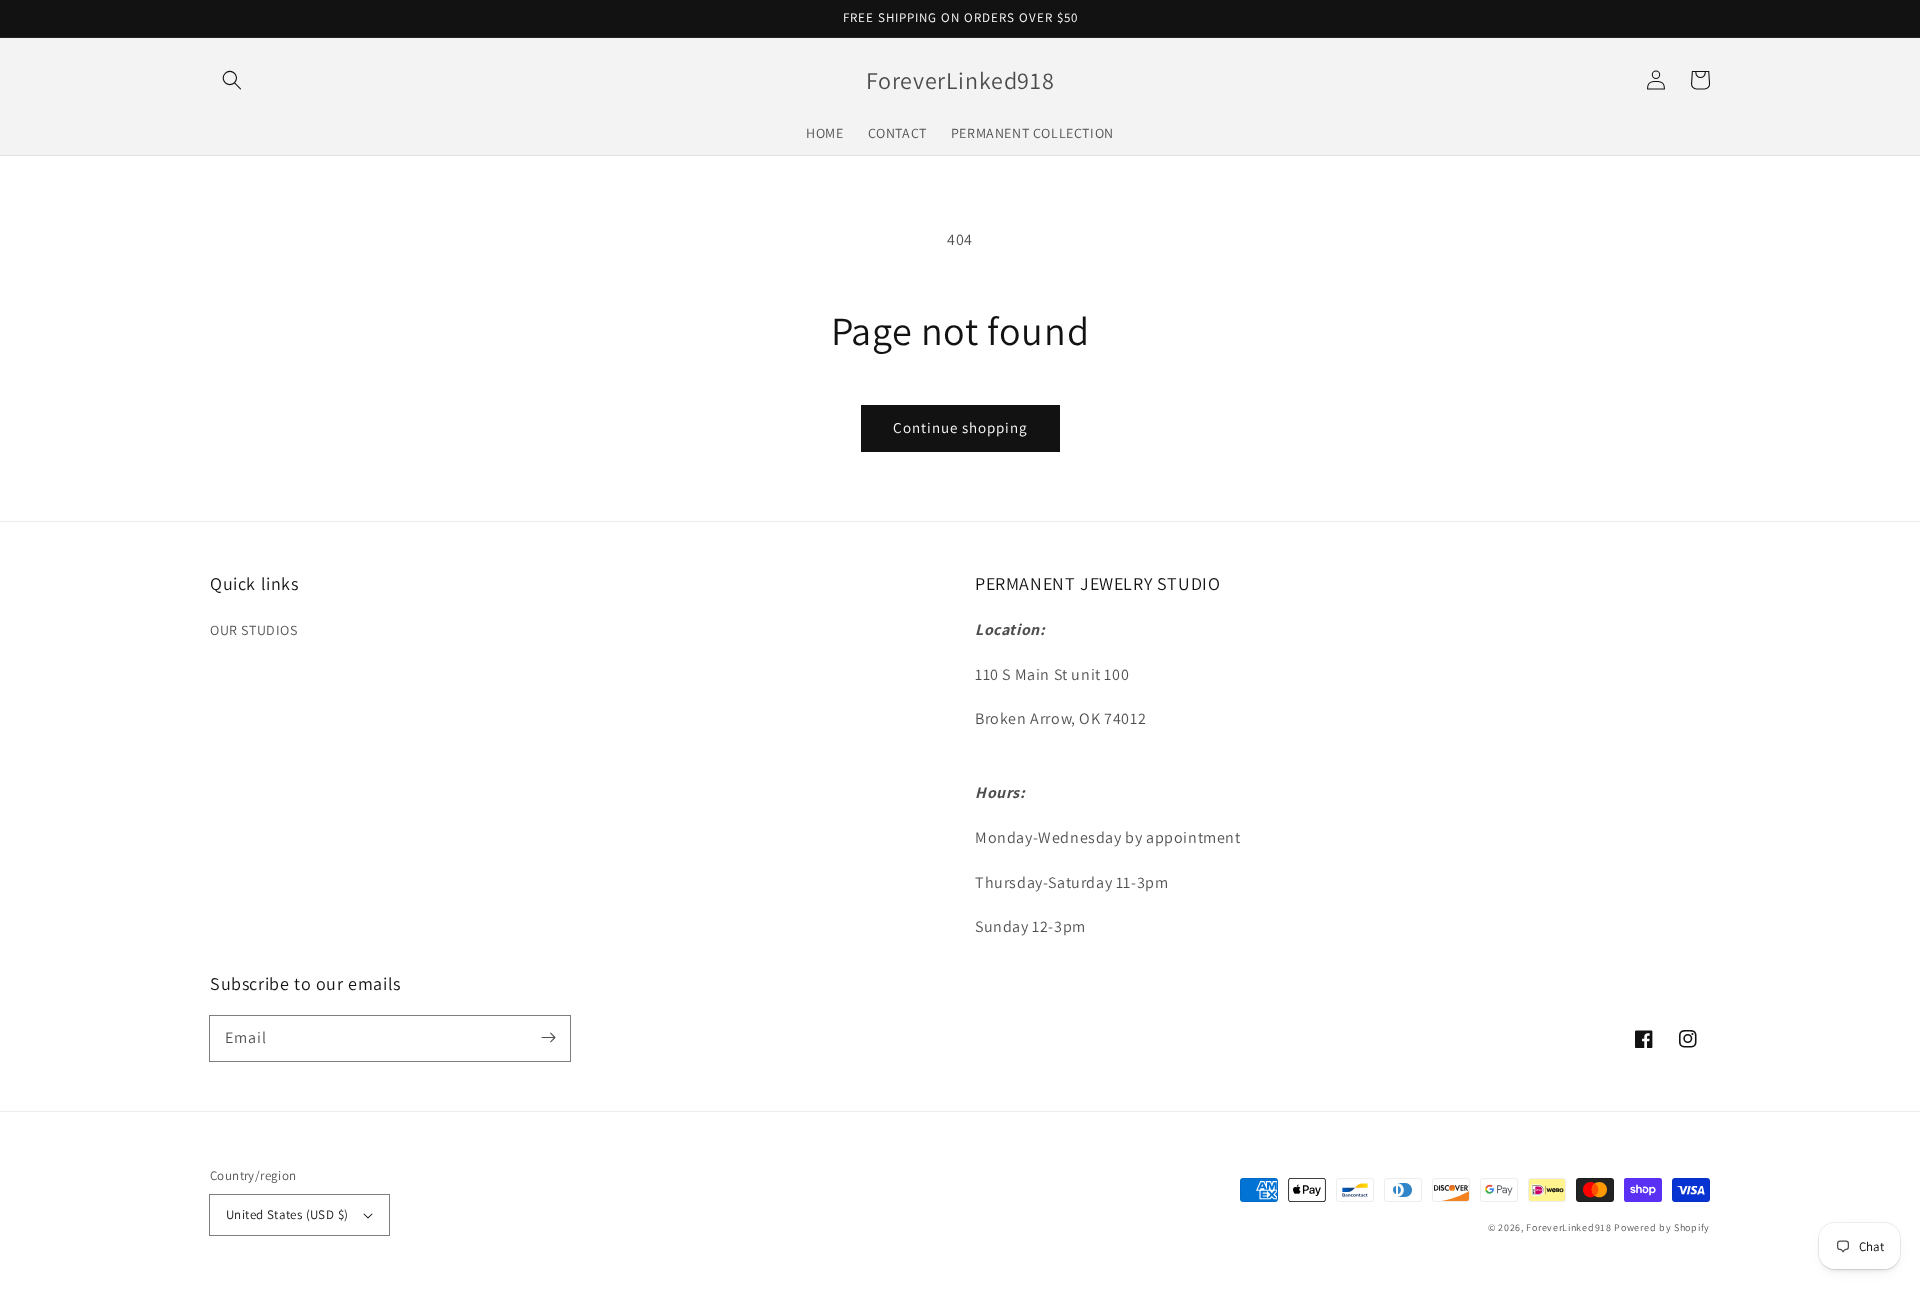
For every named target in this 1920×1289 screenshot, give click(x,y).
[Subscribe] (548, 1038)
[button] (232, 80)
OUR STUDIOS (254, 630)
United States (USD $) (287, 1214)
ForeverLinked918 (1568, 1227)
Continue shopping (960, 427)
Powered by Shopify (1662, 1227)
